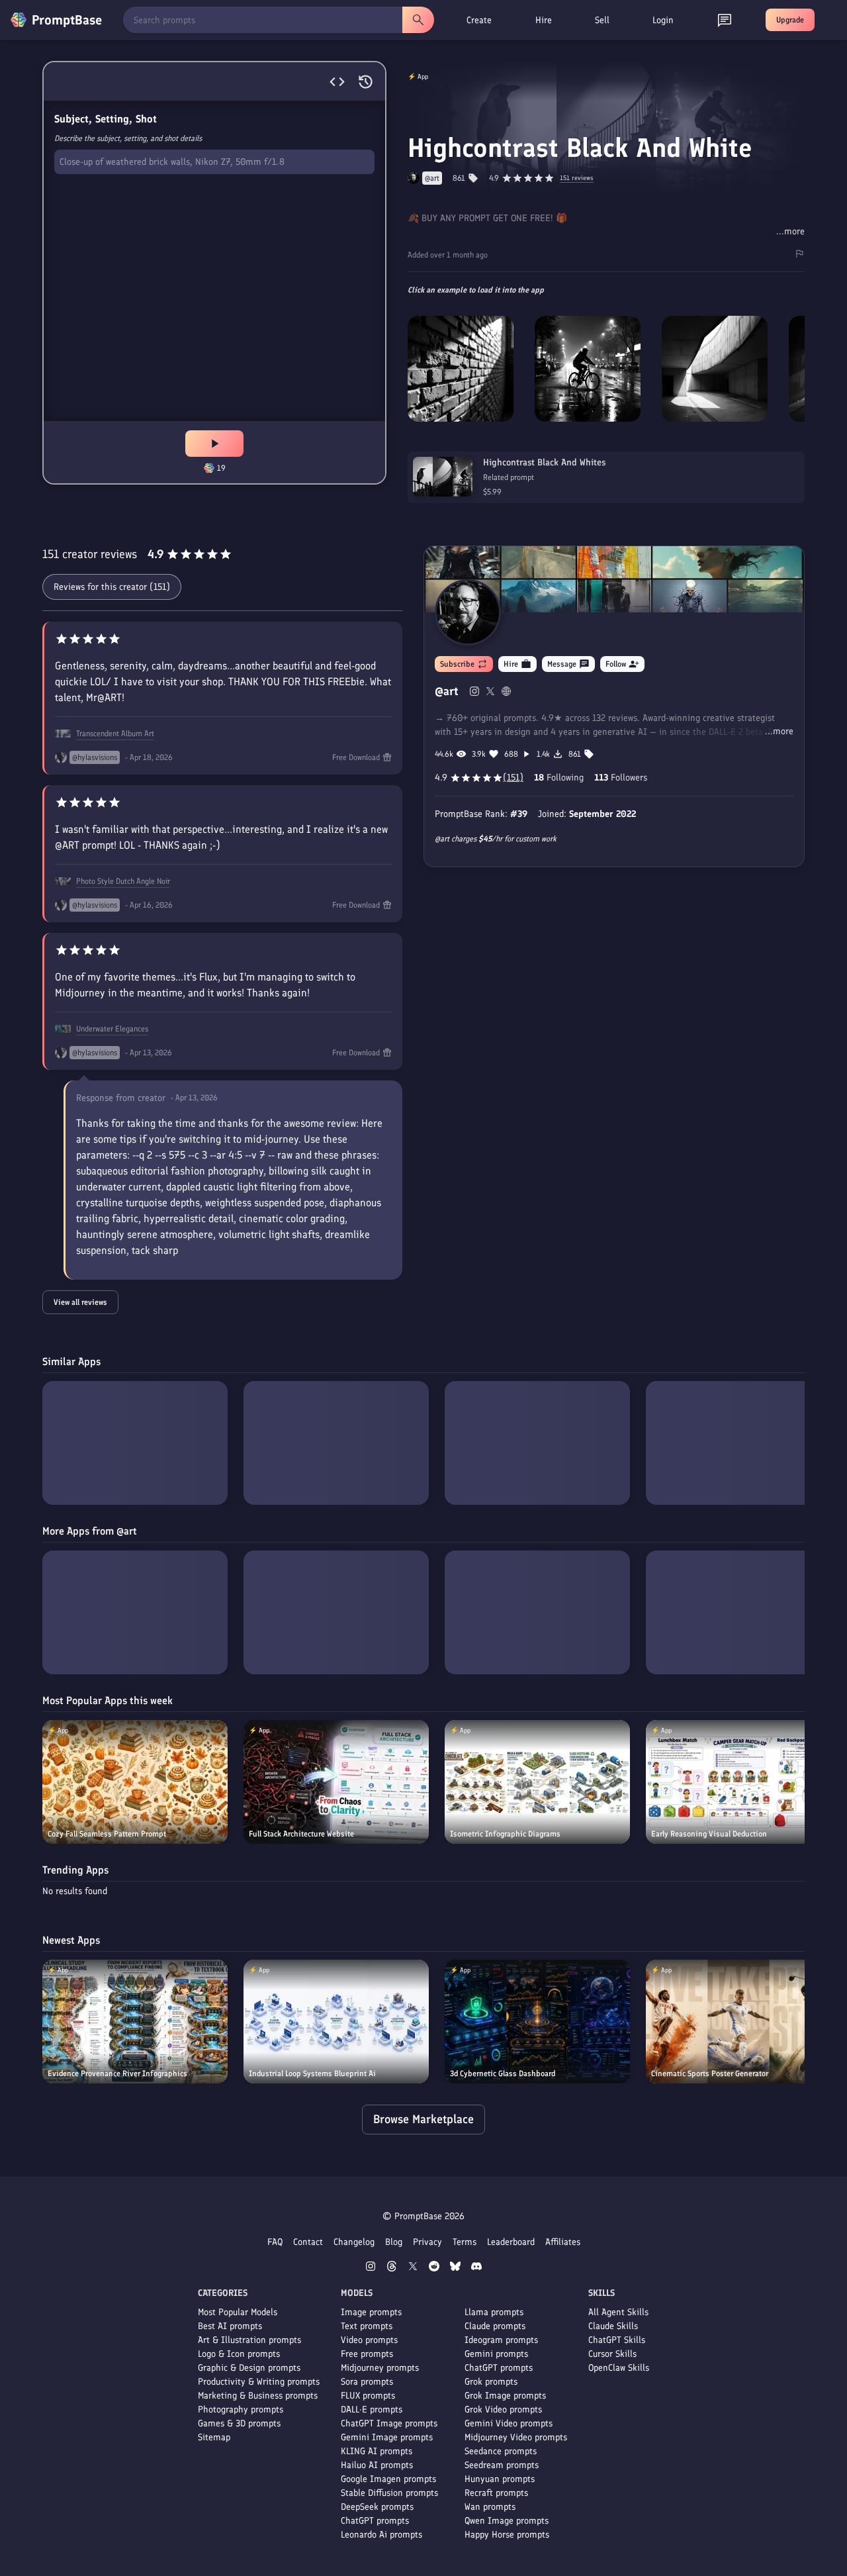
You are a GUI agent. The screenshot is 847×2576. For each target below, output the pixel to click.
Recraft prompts (496, 2493)
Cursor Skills (612, 2354)
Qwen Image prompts (507, 2521)
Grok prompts (491, 2382)
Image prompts (371, 2312)
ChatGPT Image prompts (389, 2423)
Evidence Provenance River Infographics (117, 2074)
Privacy (427, 2242)
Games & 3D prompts (239, 2423)
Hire (544, 20)
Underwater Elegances (112, 1029)
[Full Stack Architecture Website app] (336, 1782)
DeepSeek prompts (377, 2507)
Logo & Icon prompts (239, 2354)
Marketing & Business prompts (258, 2396)
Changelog (354, 2242)
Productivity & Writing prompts (259, 2382)
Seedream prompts (502, 2465)
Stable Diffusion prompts (389, 2493)
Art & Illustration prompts (249, 2340)
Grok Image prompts (505, 2396)
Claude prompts (495, 2326)
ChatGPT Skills (617, 2340)
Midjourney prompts (380, 2368)
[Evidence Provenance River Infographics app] (135, 2022)
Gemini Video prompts (509, 2423)
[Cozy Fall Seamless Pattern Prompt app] (135, 1782)
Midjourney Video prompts (516, 2437)
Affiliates (563, 2242)
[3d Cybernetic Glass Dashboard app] (537, 2022)
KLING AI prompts (377, 2451)
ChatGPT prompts (375, 2521)
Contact (308, 2242)
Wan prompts (490, 2507)
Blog (394, 2242)
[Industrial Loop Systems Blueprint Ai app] (336, 2022)
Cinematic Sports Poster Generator (710, 2074)
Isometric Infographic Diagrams (505, 1834)
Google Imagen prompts (388, 2479)
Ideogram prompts (501, 2340)
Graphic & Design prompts (249, 2368)
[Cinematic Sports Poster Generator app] (738, 2022)
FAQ (275, 2242)
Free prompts (367, 2354)
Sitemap (214, 2437)
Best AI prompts (230, 2326)
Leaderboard (511, 2242)
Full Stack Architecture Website (301, 1834)
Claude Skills (613, 2326)
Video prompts (369, 2340)
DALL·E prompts (372, 2409)
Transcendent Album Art (115, 734)
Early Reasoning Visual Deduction (709, 1834)
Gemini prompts (496, 2354)
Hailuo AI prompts (377, 2465)
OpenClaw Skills (619, 2368)
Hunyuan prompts (500, 2479)
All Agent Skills (618, 2312)
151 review (577, 178)
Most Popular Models (238, 2312)
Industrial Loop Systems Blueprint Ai (312, 2074)
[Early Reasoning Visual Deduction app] (738, 1782)
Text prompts (367, 2326)
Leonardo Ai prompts (381, 2535)
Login (663, 20)
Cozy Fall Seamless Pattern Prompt (107, 1834)
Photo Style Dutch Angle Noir (123, 881)
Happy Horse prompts (507, 2535)
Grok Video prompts (503, 2409)
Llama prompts (494, 2312)
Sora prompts (367, 2382)
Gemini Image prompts (387, 2437)
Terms (465, 2242)
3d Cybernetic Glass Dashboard (503, 2074)
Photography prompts (241, 2409)
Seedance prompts (501, 2451)
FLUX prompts (368, 2396)
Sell (602, 20)
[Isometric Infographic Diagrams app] (537, 1782)
